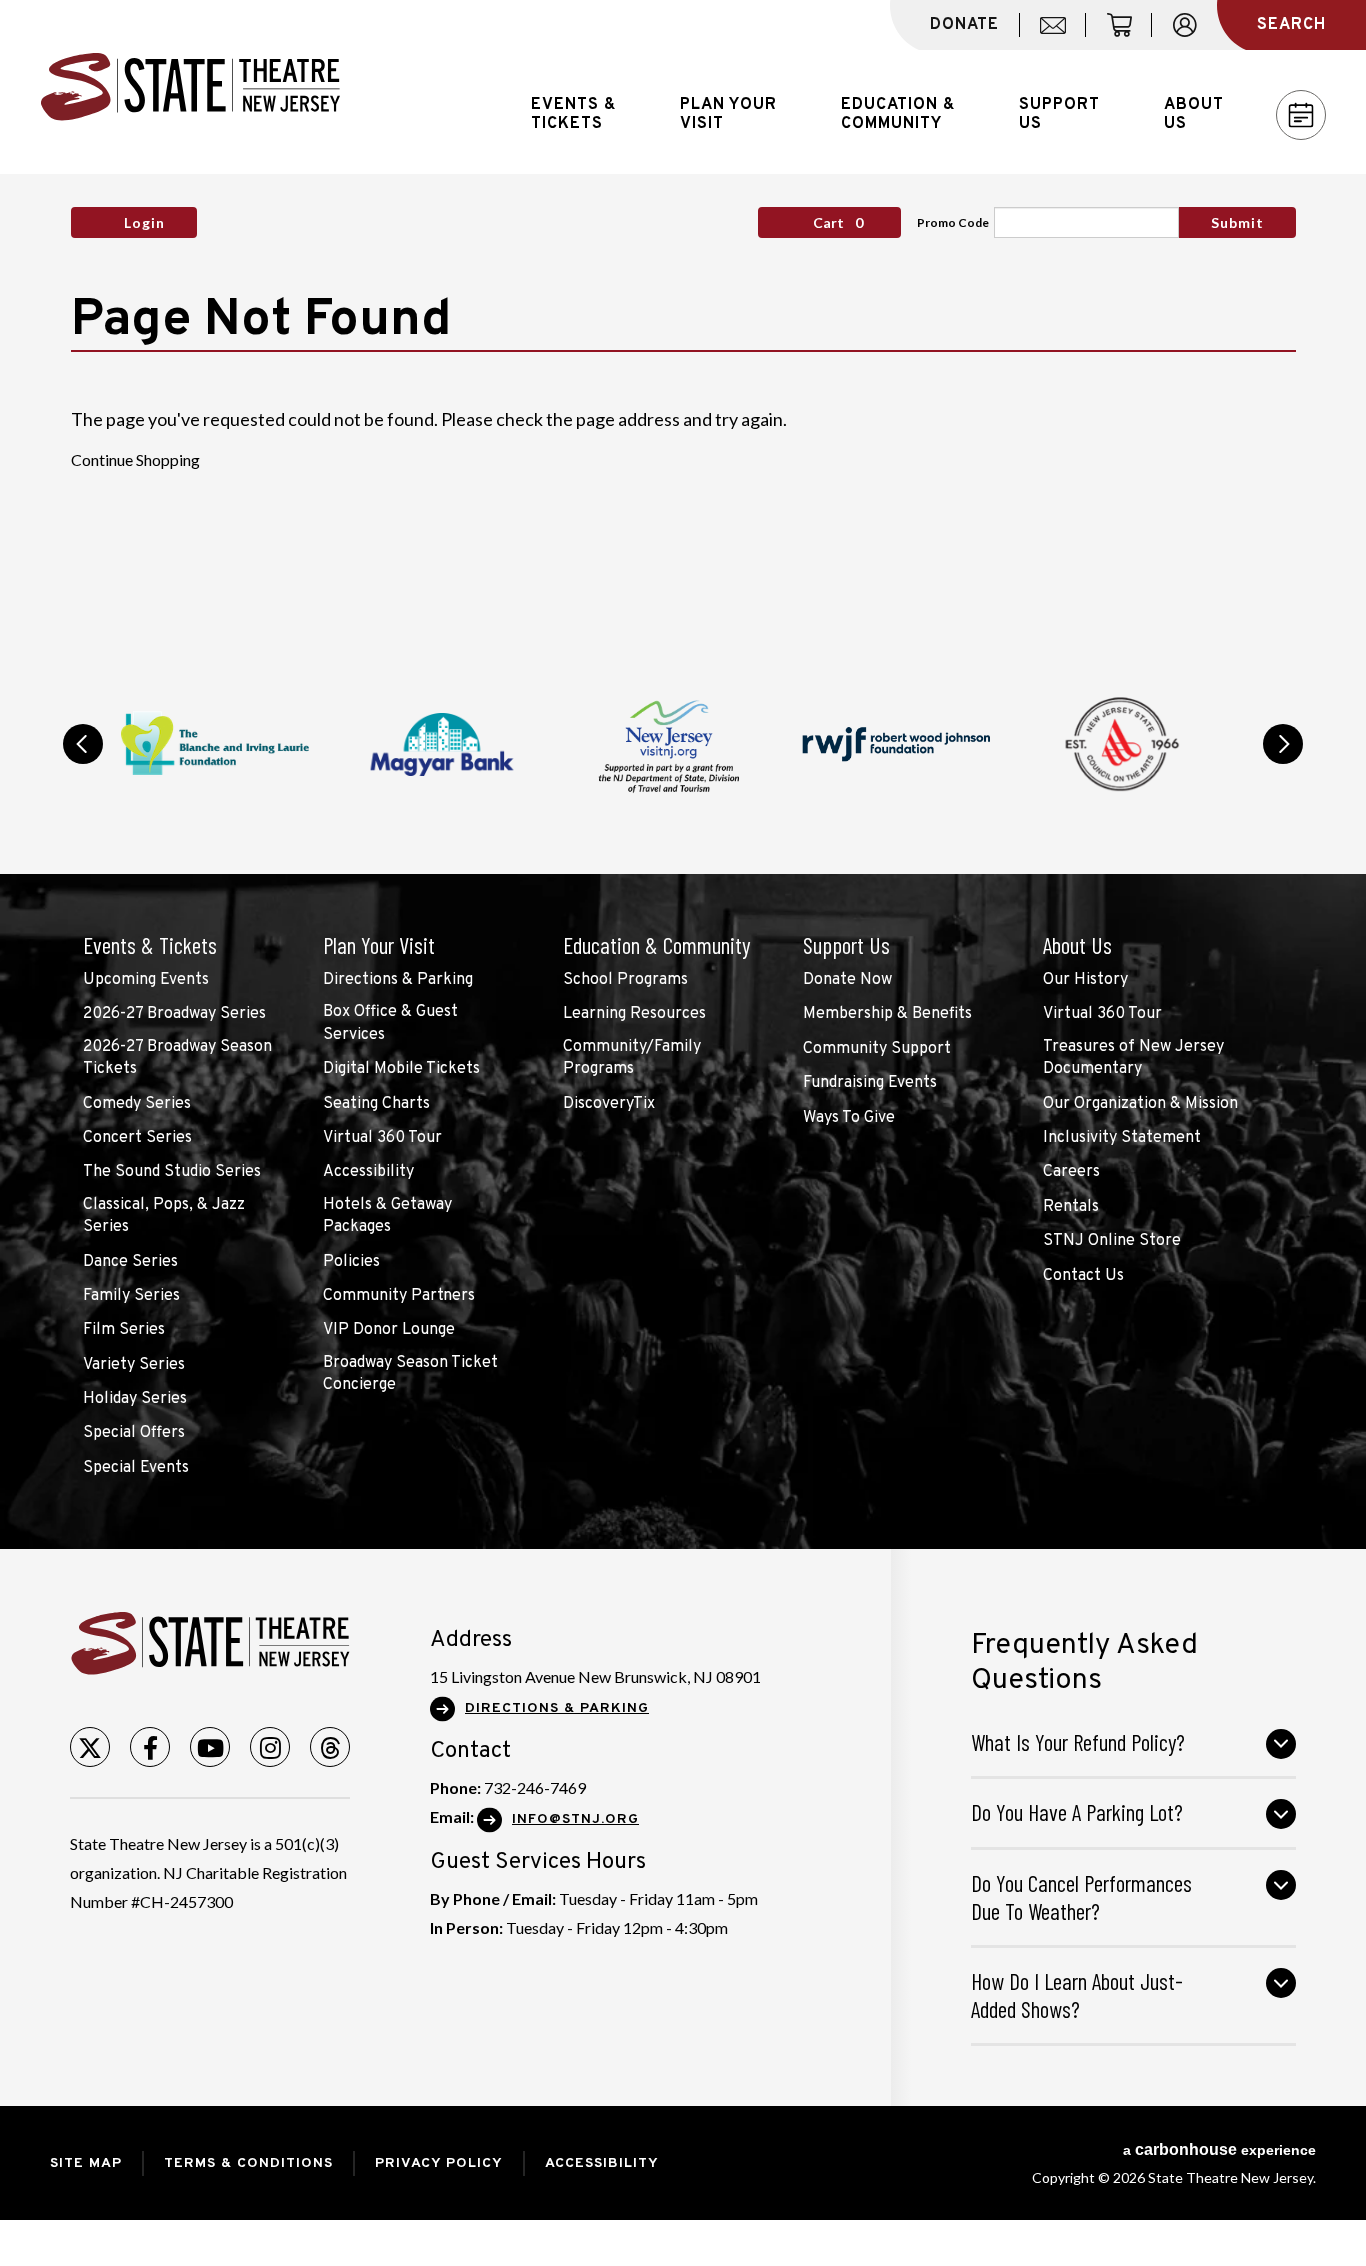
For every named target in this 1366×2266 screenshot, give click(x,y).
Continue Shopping (135, 459)
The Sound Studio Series (172, 1172)
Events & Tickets (150, 945)
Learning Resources (634, 1014)
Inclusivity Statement (1122, 1138)
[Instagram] (270, 1747)
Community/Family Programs (632, 1058)
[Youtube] (210, 1747)
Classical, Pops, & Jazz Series (164, 1216)
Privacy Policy (439, 2163)
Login (144, 222)
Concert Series (137, 1138)
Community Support (877, 1049)
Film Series (124, 1330)
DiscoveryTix (609, 1104)
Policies (351, 1262)
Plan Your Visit (379, 945)
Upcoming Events (146, 980)
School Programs (625, 980)
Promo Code (953, 223)
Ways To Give (849, 1118)
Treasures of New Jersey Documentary (1133, 1058)
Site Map (86, 2163)
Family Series (131, 1296)
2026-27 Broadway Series (174, 1014)
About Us (1077, 945)
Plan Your (728, 114)
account (1194, 36)
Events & (573, 114)
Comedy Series (137, 1104)
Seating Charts (376, 1104)
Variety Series (134, 1365)
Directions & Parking (398, 980)
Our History (1085, 980)
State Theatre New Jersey (190, 87)
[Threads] (330, 1747)
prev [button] (83, 744)
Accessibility (368, 1172)
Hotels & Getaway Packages (387, 1216)
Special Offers (134, 1433)
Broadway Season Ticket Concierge (410, 1374)
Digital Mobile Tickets (401, 1069)
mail (1060, 36)
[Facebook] (150, 1747)
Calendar (1301, 115)
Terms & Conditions (248, 2163)
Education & (898, 114)
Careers (1071, 1172)
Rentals (1071, 1207)
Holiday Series (135, 1399)
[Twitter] (90, 1747)
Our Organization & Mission (1140, 1104)
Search (1291, 25)
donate (964, 25)
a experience (1219, 2149)
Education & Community (656, 945)
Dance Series (130, 1262)
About (1194, 114)
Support (1059, 114)
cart (1128, 36)
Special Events (136, 1468)
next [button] (1283, 744)
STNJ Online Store (1112, 1241)
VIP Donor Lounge (389, 1330)
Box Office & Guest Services (390, 1023)
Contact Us (1083, 1276)
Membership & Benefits (887, 1014)
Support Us (846, 945)
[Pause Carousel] (1227, 691)
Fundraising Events (870, 1083)
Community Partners (399, 1296)
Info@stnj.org (575, 1819)
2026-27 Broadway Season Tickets (177, 1058)
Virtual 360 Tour (382, 1138)
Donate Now (847, 980)
